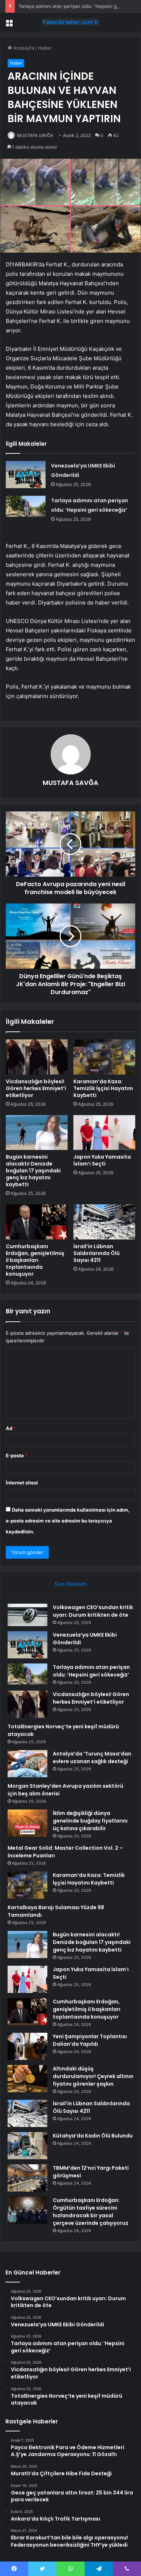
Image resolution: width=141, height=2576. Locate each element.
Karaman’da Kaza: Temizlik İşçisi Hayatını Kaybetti (103, 1088)
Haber (45, 48)
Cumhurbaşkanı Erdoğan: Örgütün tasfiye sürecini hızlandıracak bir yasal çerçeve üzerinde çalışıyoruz (91, 2212)
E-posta (17, 1455)
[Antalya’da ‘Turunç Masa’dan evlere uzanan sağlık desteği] (27, 1764)
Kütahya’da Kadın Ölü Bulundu (93, 2136)
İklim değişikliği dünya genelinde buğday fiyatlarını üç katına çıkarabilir (90, 1821)
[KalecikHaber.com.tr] (70, 22)
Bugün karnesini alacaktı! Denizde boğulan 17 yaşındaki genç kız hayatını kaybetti (33, 1171)
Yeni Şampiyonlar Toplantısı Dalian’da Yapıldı (90, 2040)
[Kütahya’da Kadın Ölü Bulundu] (27, 2146)
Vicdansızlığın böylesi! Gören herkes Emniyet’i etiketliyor (36, 1088)
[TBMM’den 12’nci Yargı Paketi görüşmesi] (27, 2178)
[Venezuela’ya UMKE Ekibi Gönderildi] (26, 475)
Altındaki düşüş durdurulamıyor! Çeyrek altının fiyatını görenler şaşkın (93, 2076)
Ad (11, 1428)
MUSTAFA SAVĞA (35, 135)
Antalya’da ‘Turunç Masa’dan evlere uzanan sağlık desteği (92, 1758)
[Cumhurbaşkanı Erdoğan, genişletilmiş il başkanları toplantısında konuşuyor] (37, 1222)
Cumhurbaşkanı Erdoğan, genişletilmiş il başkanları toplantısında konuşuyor (35, 1260)
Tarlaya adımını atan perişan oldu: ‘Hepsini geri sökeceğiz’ (91, 1671)
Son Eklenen (71, 1584)
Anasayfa (23, 48)
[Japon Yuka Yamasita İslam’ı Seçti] (104, 1133)
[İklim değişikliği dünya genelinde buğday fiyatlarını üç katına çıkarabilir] (27, 1823)
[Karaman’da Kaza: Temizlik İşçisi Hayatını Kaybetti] (104, 1057)
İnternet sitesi (22, 1483)
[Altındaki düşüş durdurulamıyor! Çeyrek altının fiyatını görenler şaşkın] (27, 2079)
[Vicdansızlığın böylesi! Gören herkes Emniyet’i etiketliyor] (37, 1057)
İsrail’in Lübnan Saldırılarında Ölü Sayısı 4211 (97, 1253)
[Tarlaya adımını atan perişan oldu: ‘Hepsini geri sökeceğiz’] (26, 506)
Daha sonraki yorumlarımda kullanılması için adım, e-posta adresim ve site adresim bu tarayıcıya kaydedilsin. (68, 1521)
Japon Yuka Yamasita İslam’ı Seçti (102, 1160)
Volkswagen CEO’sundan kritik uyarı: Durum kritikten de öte (93, 1611)
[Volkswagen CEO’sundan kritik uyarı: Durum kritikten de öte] (27, 1615)
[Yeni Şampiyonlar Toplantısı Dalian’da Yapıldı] (27, 2046)
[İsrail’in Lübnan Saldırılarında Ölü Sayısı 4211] (104, 1222)
